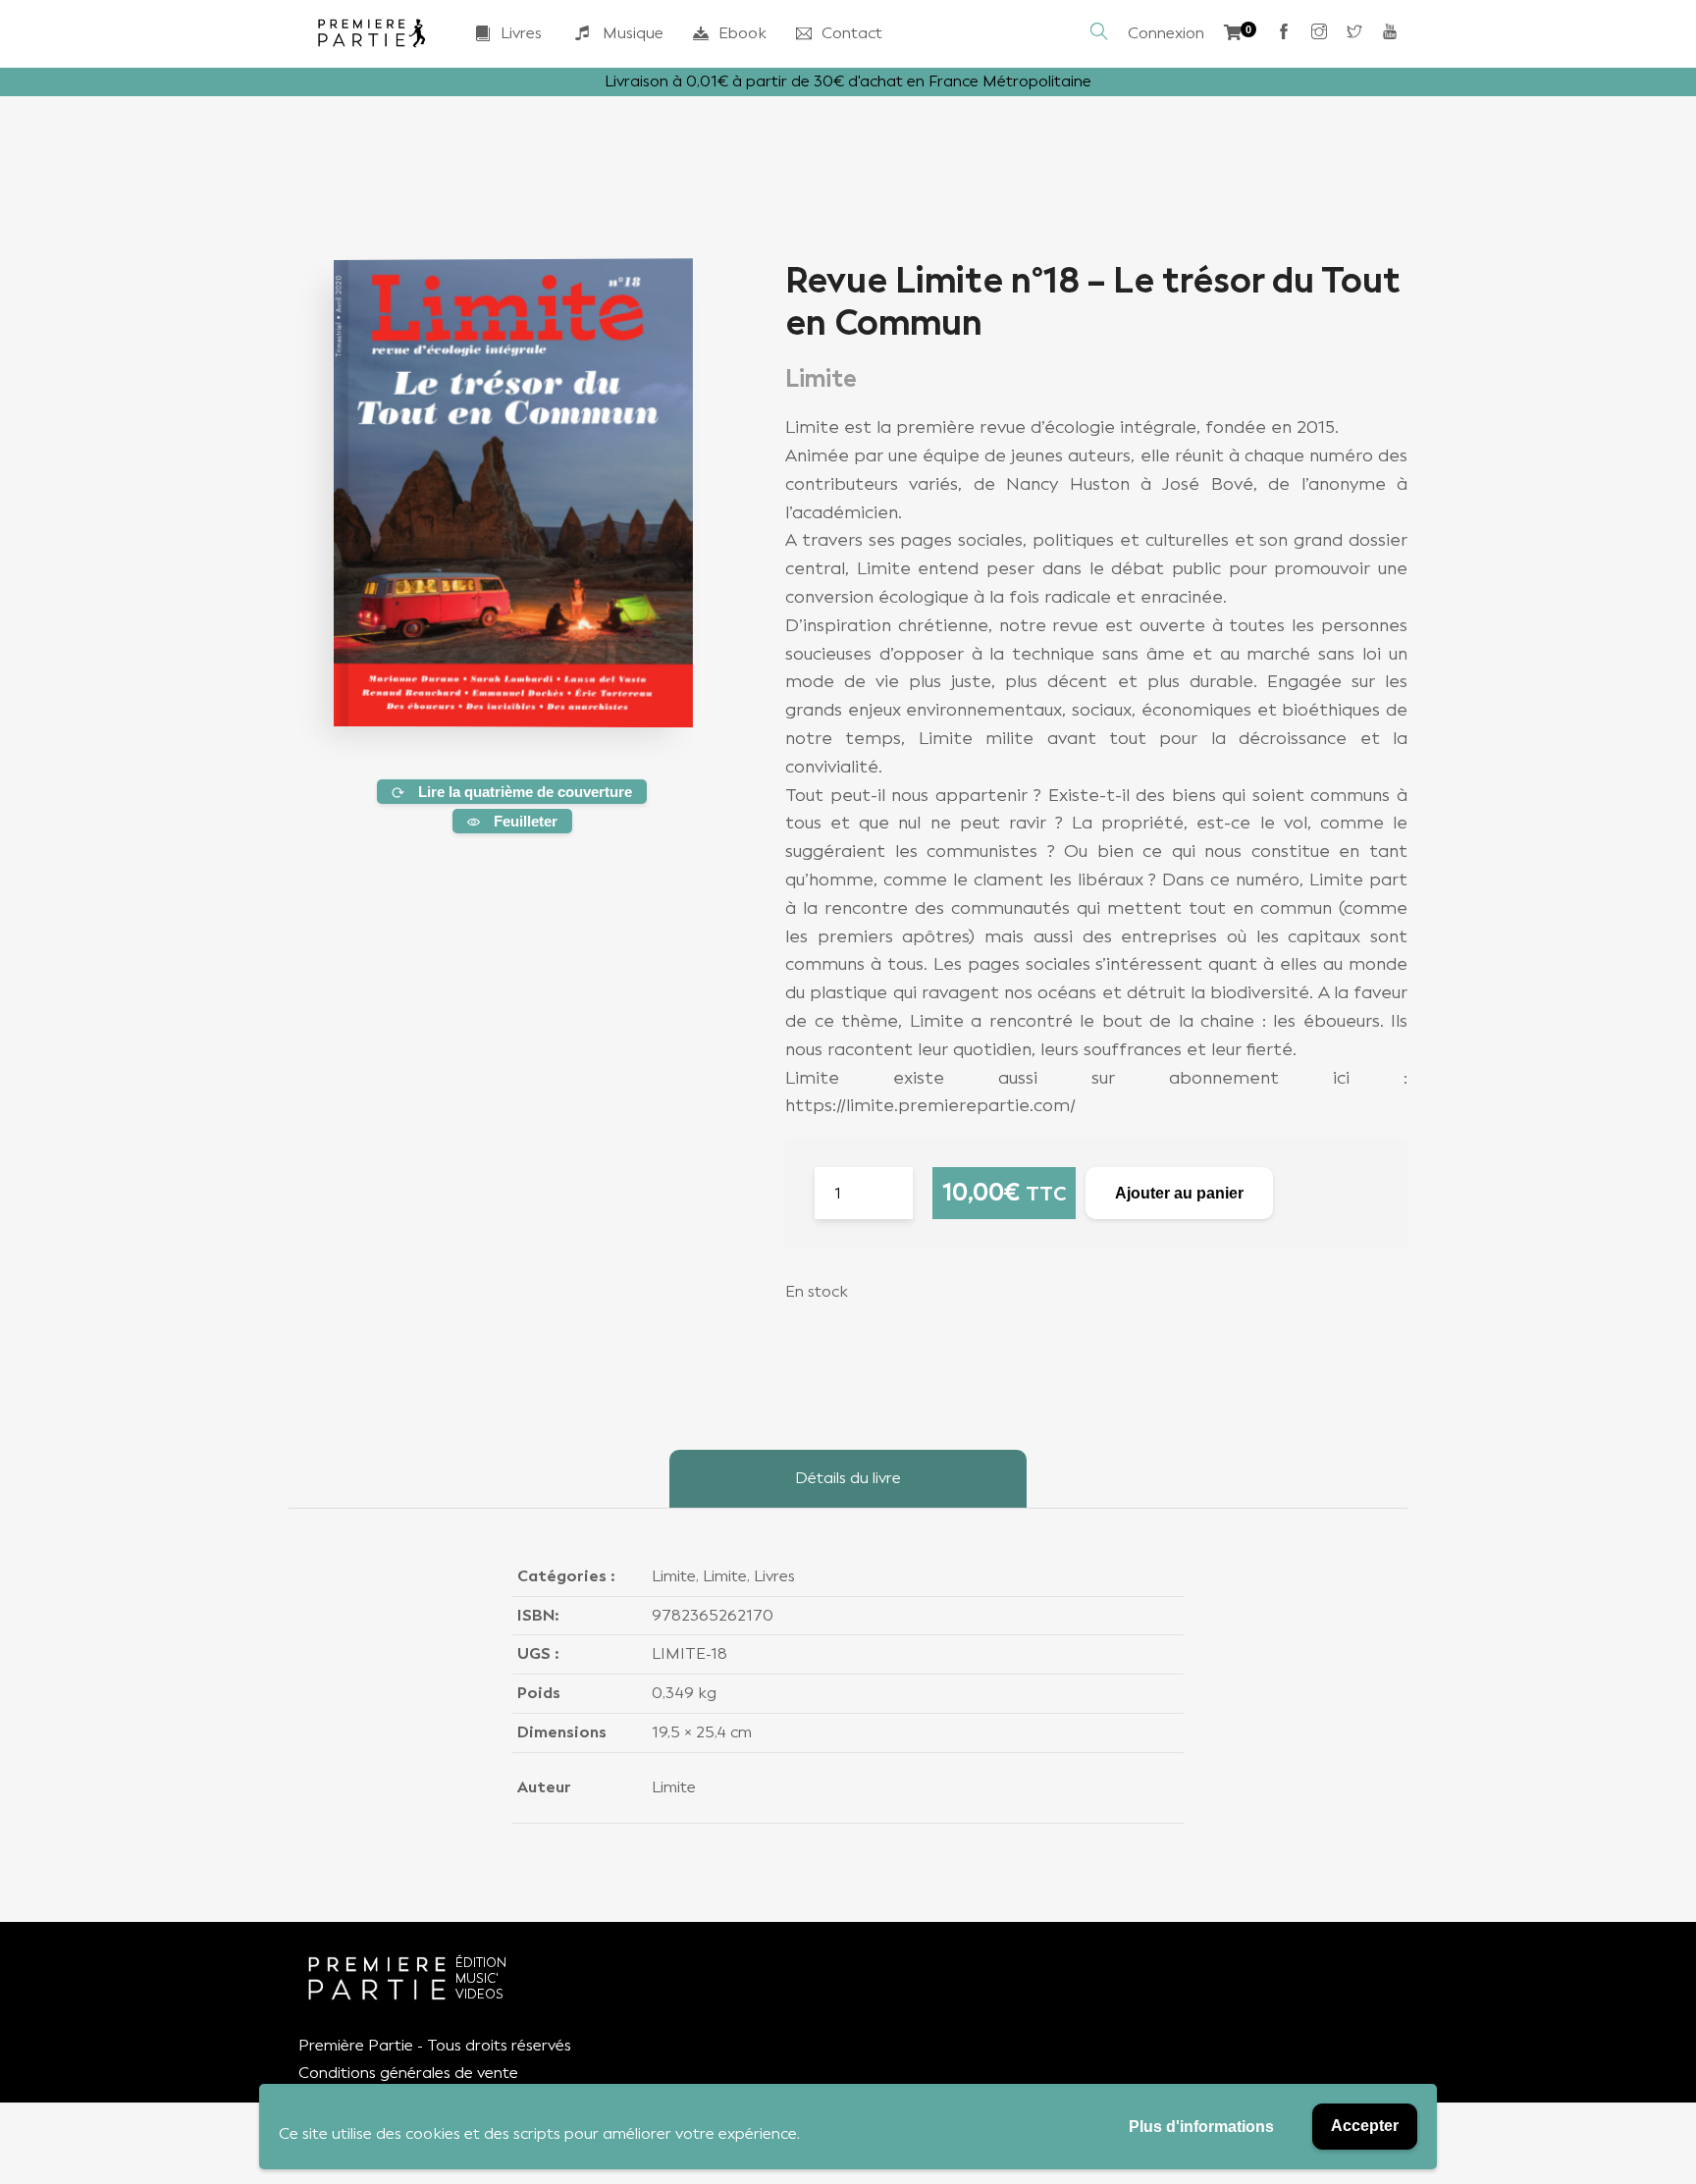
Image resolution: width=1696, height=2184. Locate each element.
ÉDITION (481, 1963)
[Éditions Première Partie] (372, 33)
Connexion (1166, 33)
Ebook (742, 33)
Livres (521, 33)
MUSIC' (477, 1978)
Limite (674, 1576)
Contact (852, 33)
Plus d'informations (1201, 2127)
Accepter (1365, 2126)
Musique (633, 33)
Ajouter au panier (1179, 1193)
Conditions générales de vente (408, 2073)
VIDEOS (479, 1994)
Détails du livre (848, 1478)
